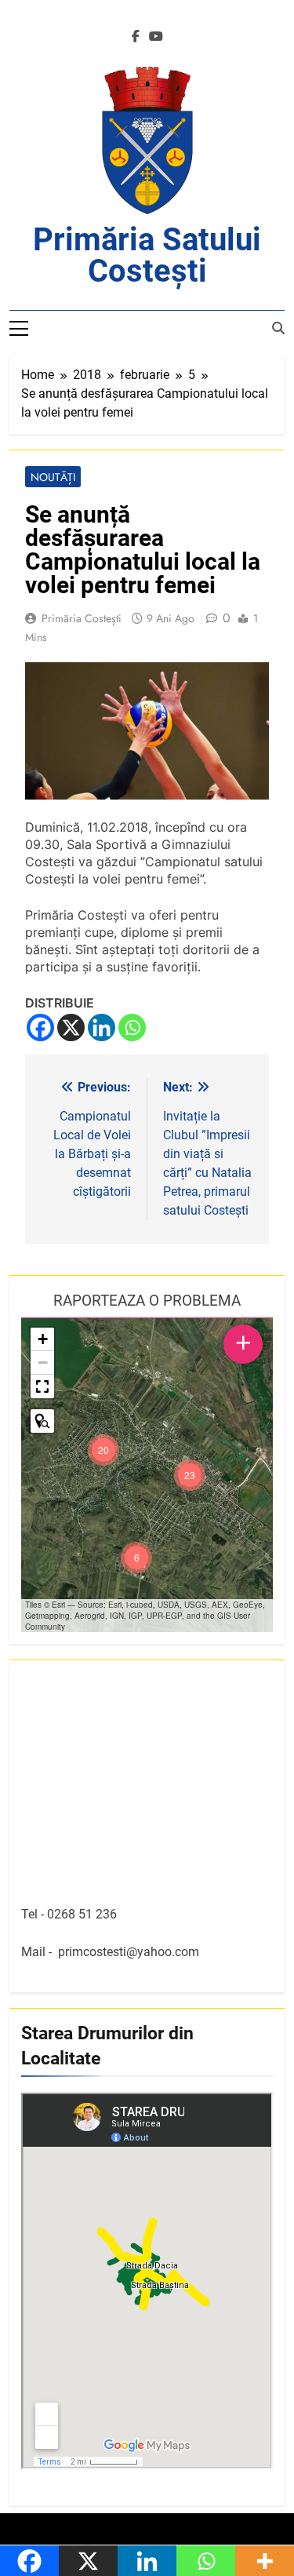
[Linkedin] (102, 1027)
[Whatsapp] (132, 1027)
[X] (71, 1027)
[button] (190, 1475)
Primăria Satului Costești (147, 255)
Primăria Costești (82, 618)
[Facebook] (40, 1027)
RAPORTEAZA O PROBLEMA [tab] (147, 1301)
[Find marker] (42, 1421)
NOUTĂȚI (53, 477)
